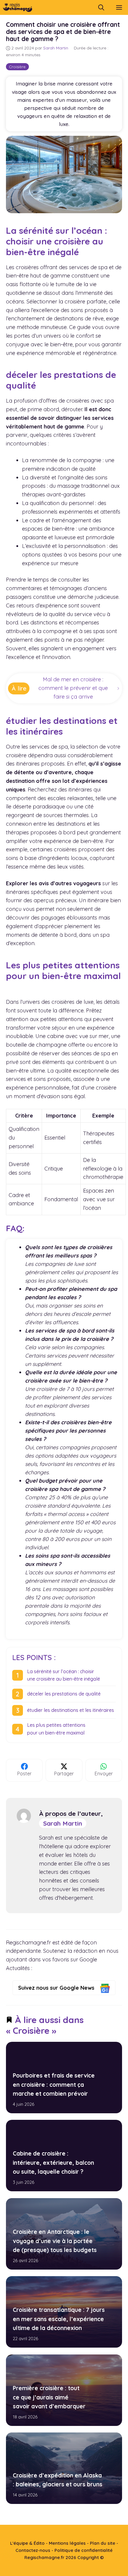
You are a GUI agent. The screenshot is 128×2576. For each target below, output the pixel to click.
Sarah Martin (63, 1823)
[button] (101, 7)
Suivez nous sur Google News (57, 1988)
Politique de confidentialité (83, 2550)
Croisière (17, 67)
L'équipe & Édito (27, 2543)
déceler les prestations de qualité (64, 1694)
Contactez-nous (33, 2550)
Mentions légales (67, 2543)
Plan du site (103, 2543)
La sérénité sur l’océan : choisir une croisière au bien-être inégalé (64, 1675)
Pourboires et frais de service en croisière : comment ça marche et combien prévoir (54, 2085)
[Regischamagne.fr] (18, 7)
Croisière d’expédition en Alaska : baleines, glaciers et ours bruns (58, 2480)
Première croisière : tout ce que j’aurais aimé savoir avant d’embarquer (49, 2397)
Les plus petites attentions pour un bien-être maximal (56, 1729)
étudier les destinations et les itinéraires (71, 1710)
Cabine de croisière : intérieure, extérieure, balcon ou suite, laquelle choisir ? (53, 2163)
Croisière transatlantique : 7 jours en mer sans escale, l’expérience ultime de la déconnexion (59, 2319)
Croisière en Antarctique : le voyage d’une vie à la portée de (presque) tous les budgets (55, 2241)
